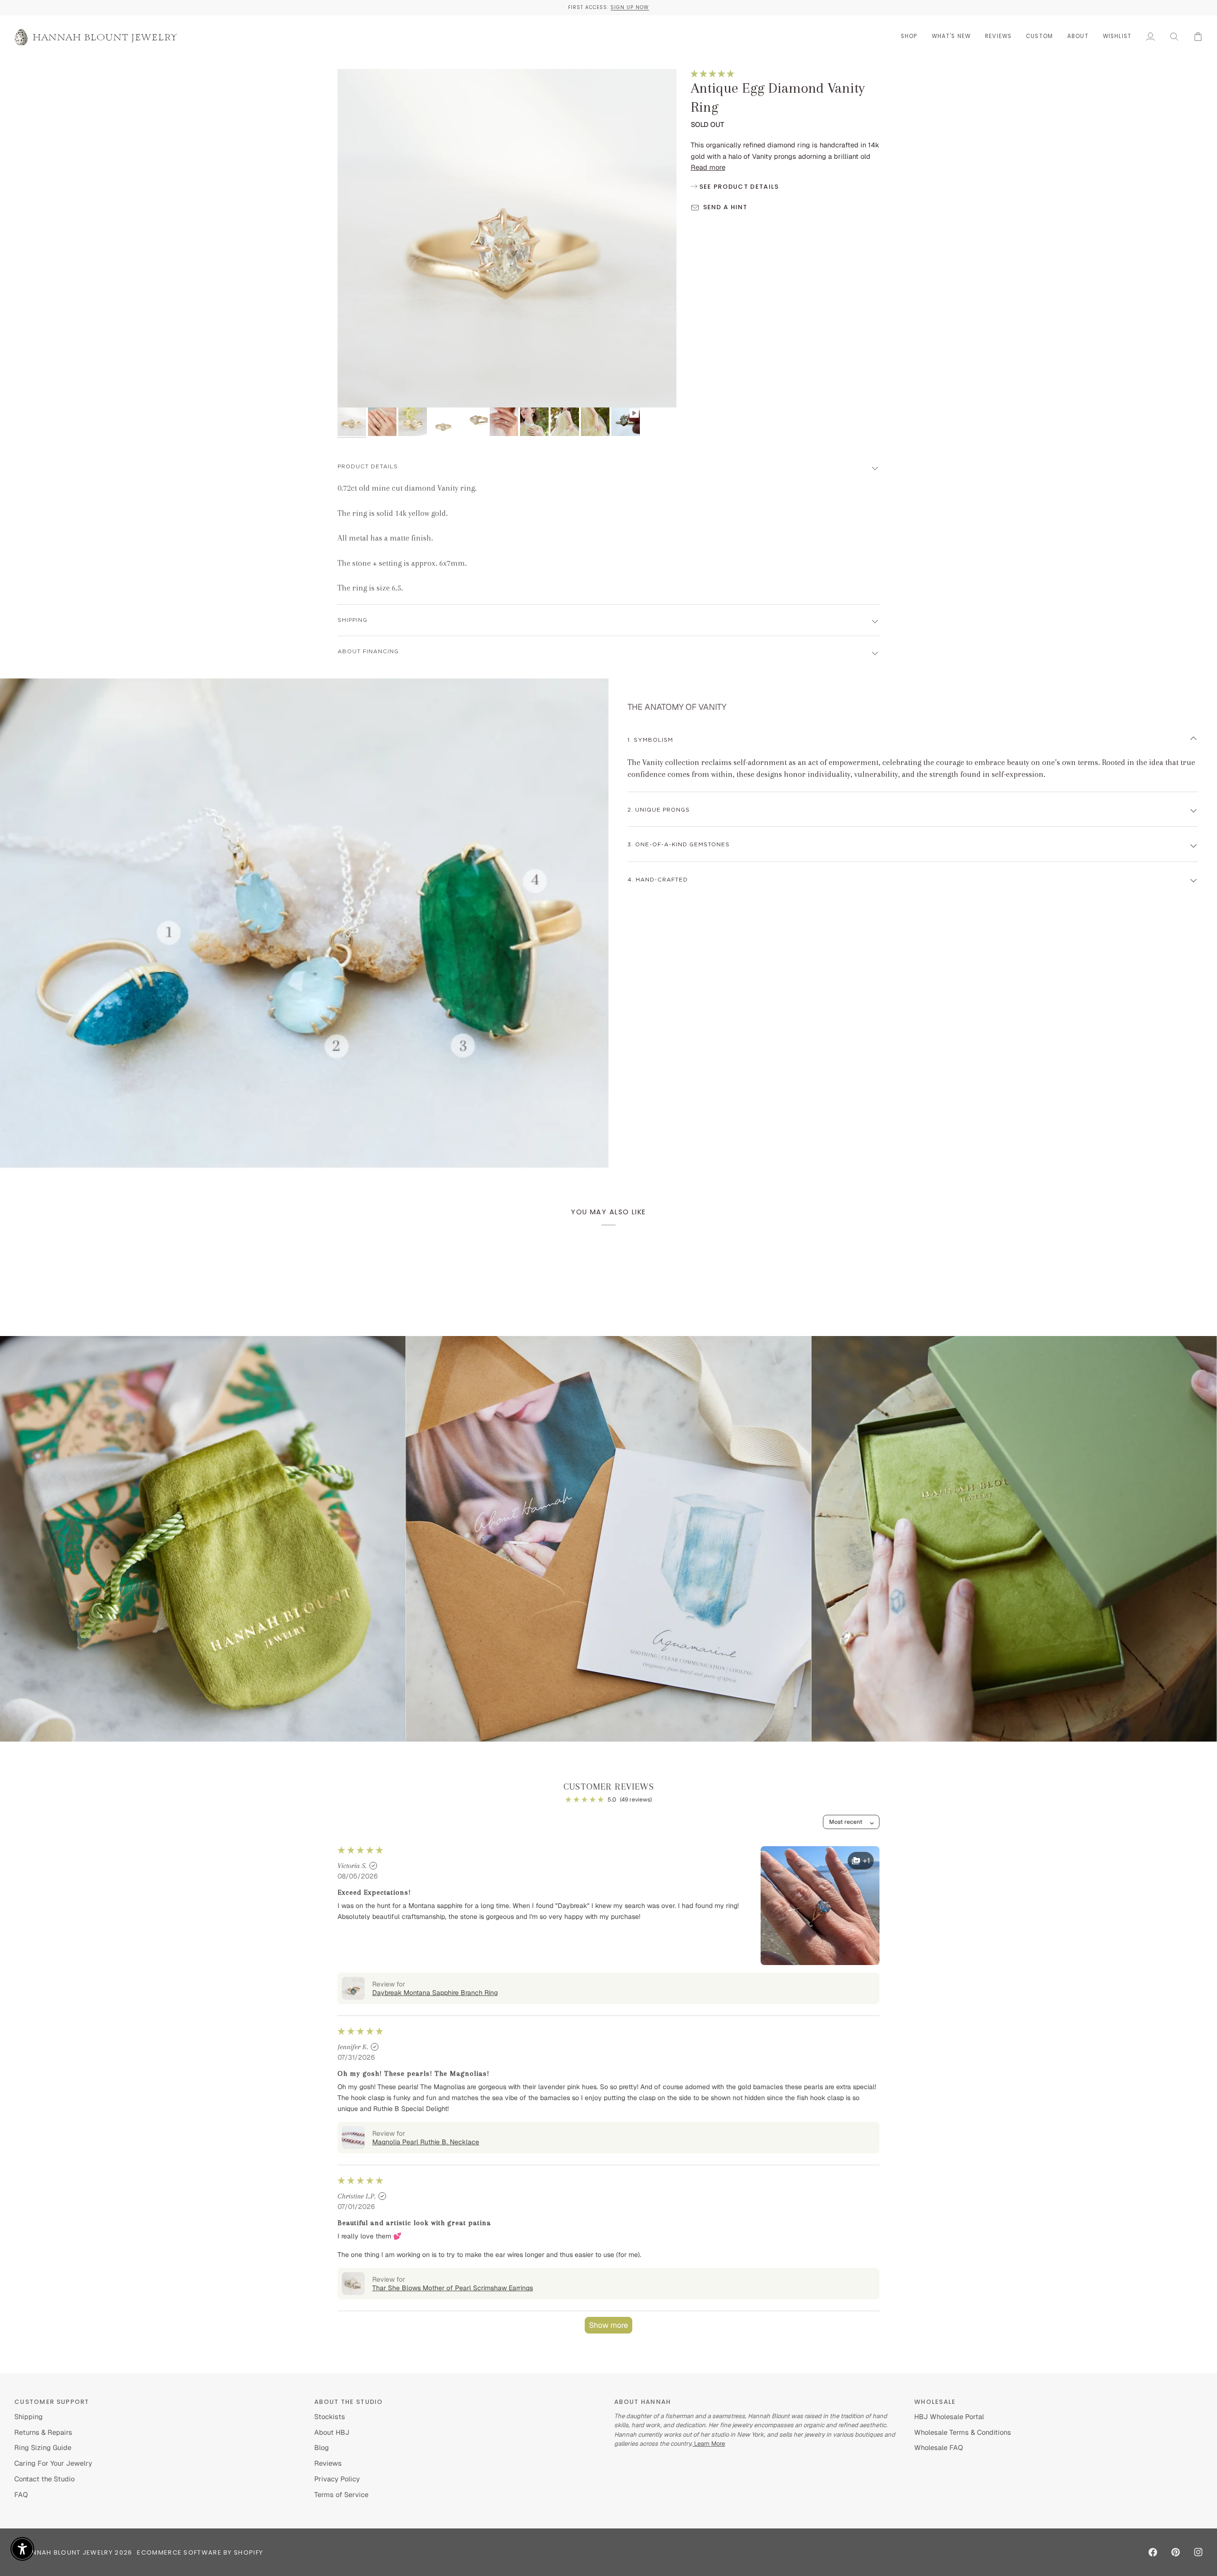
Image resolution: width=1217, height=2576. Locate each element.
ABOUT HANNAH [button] (643, 2402)
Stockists (330, 2416)
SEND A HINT (725, 207)
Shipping (29, 2416)
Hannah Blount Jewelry (68, 2552)
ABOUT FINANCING (368, 652)
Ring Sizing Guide (43, 2447)
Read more (708, 167)
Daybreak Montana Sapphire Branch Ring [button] (435, 1993)
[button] (909, 36)
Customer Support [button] (52, 2402)
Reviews (328, 2463)
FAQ (21, 2494)
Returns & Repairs (43, 2432)
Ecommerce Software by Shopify (200, 2552)
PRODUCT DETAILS (368, 467)
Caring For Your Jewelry (53, 2463)
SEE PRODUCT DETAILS (738, 187)
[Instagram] (1198, 2552)
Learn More (709, 2444)
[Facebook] (1153, 2552)
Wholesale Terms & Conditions (963, 2432)
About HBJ (332, 2432)
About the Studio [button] (349, 2402)
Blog (322, 2447)
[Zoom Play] (507, 238)
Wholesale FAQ (939, 2447)
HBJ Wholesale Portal (949, 2416)
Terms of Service (341, 2494)
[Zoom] (355, 390)
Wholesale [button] (935, 2402)
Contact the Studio (44, 2479)
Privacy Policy (337, 2479)
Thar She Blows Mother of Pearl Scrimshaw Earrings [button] (453, 2288)
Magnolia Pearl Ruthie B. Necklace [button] (426, 2142)
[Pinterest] (1176, 2552)
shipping (353, 620)
